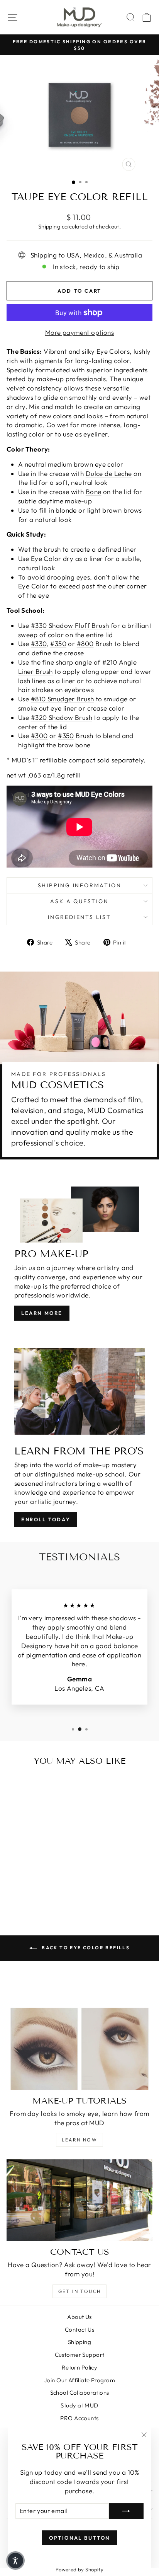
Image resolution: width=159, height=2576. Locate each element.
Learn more (42, 1313)
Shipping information (80, 885)
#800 (85, 644)
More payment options (80, 332)
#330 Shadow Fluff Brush (70, 625)
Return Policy (80, 2367)
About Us (79, 2317)
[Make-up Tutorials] (79, 2049)
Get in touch (80, 2291)
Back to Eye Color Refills (85, 1948)
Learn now (80, 2140)
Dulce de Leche (109, 473)
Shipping (49, 227)
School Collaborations (80, 2393)
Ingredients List (79, 917)
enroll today (46, 1519)
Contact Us (79, 2330)
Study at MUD (79, 2405)
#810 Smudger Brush (63, 699)
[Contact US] (79, 2200)
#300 (39, 736)
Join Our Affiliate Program (79, 2380)
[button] (15, 2561)
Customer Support (80, 2355)
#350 (58, 644)
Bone (94, 492)
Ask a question (79, 901)
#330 (39, 644)
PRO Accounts (79, 2418)
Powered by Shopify (80, 2569)
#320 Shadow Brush (62, 717)
